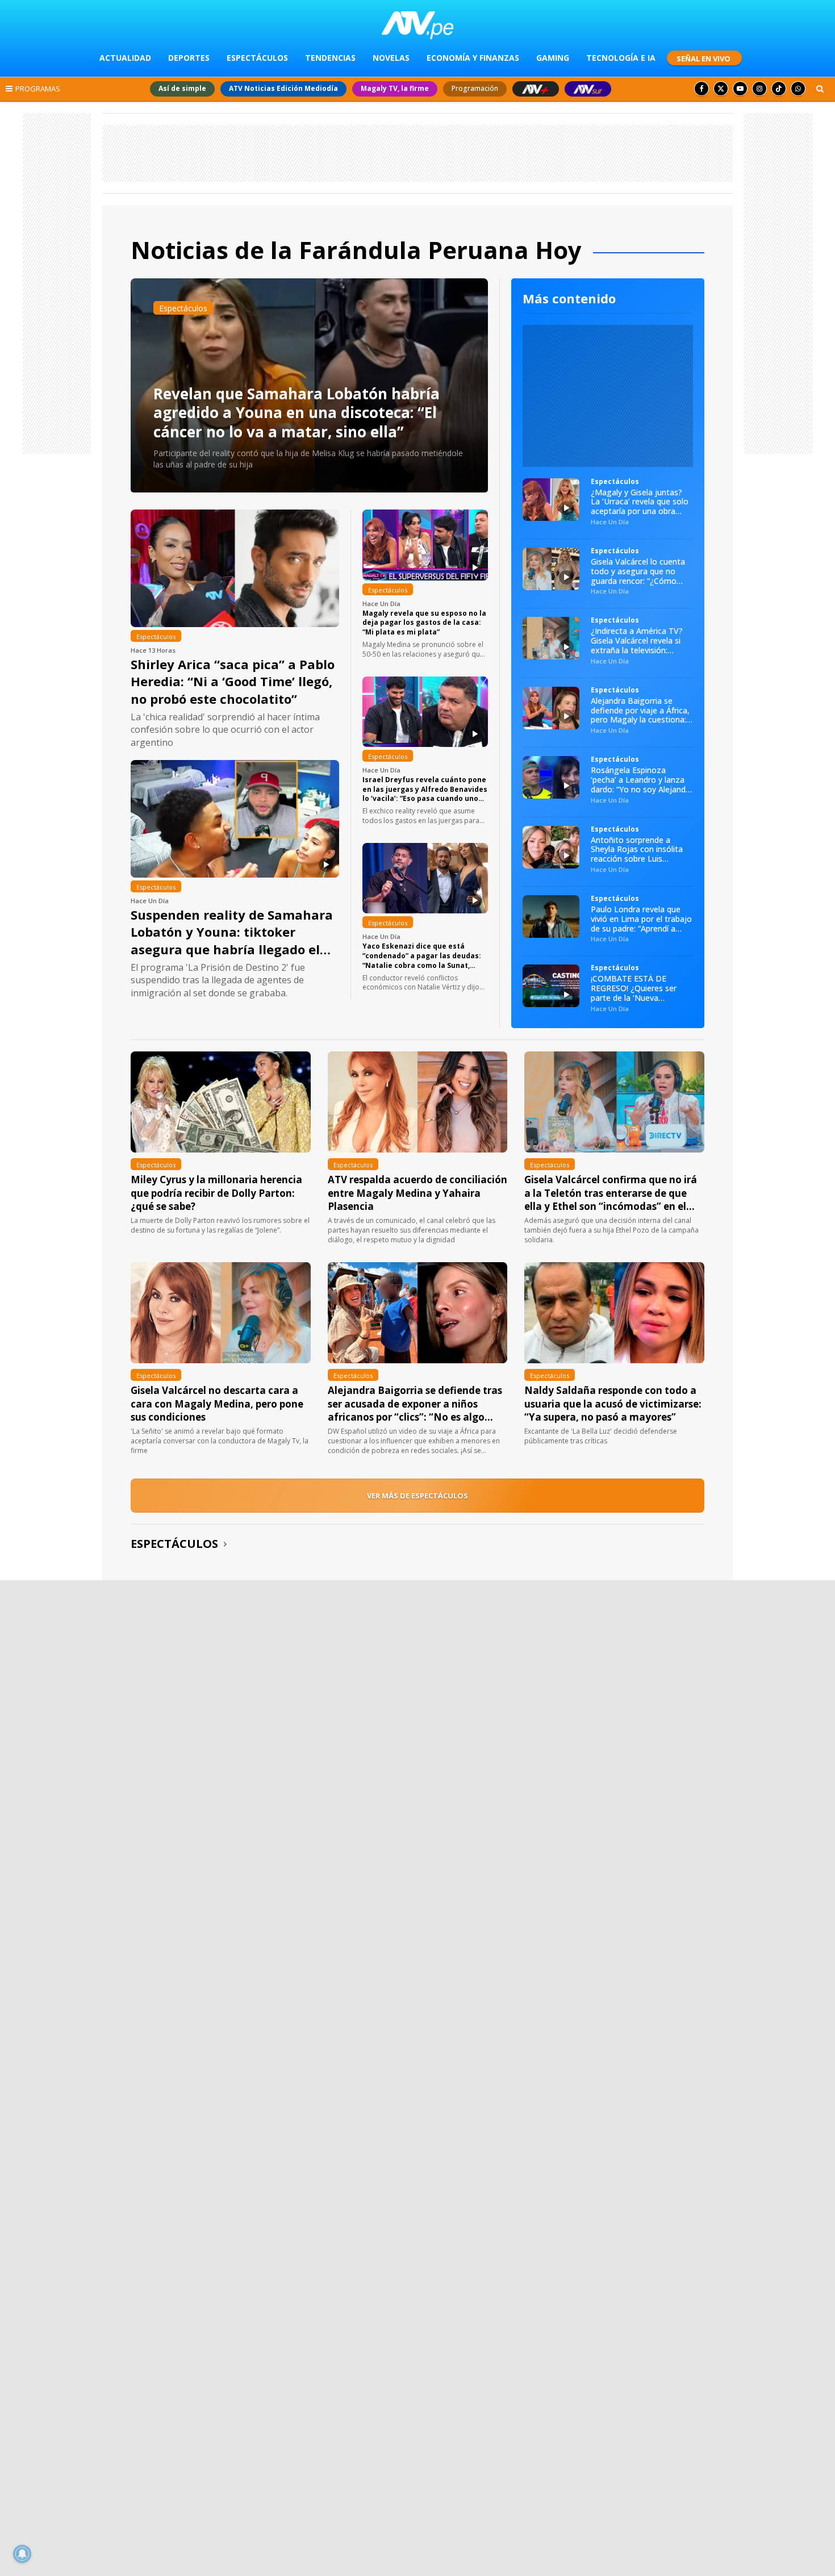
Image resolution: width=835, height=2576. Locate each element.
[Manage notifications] (22, 2554)
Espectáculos (174, 1544)
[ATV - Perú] (418, 25)
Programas (38, 89)
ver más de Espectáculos (417, 1496)
